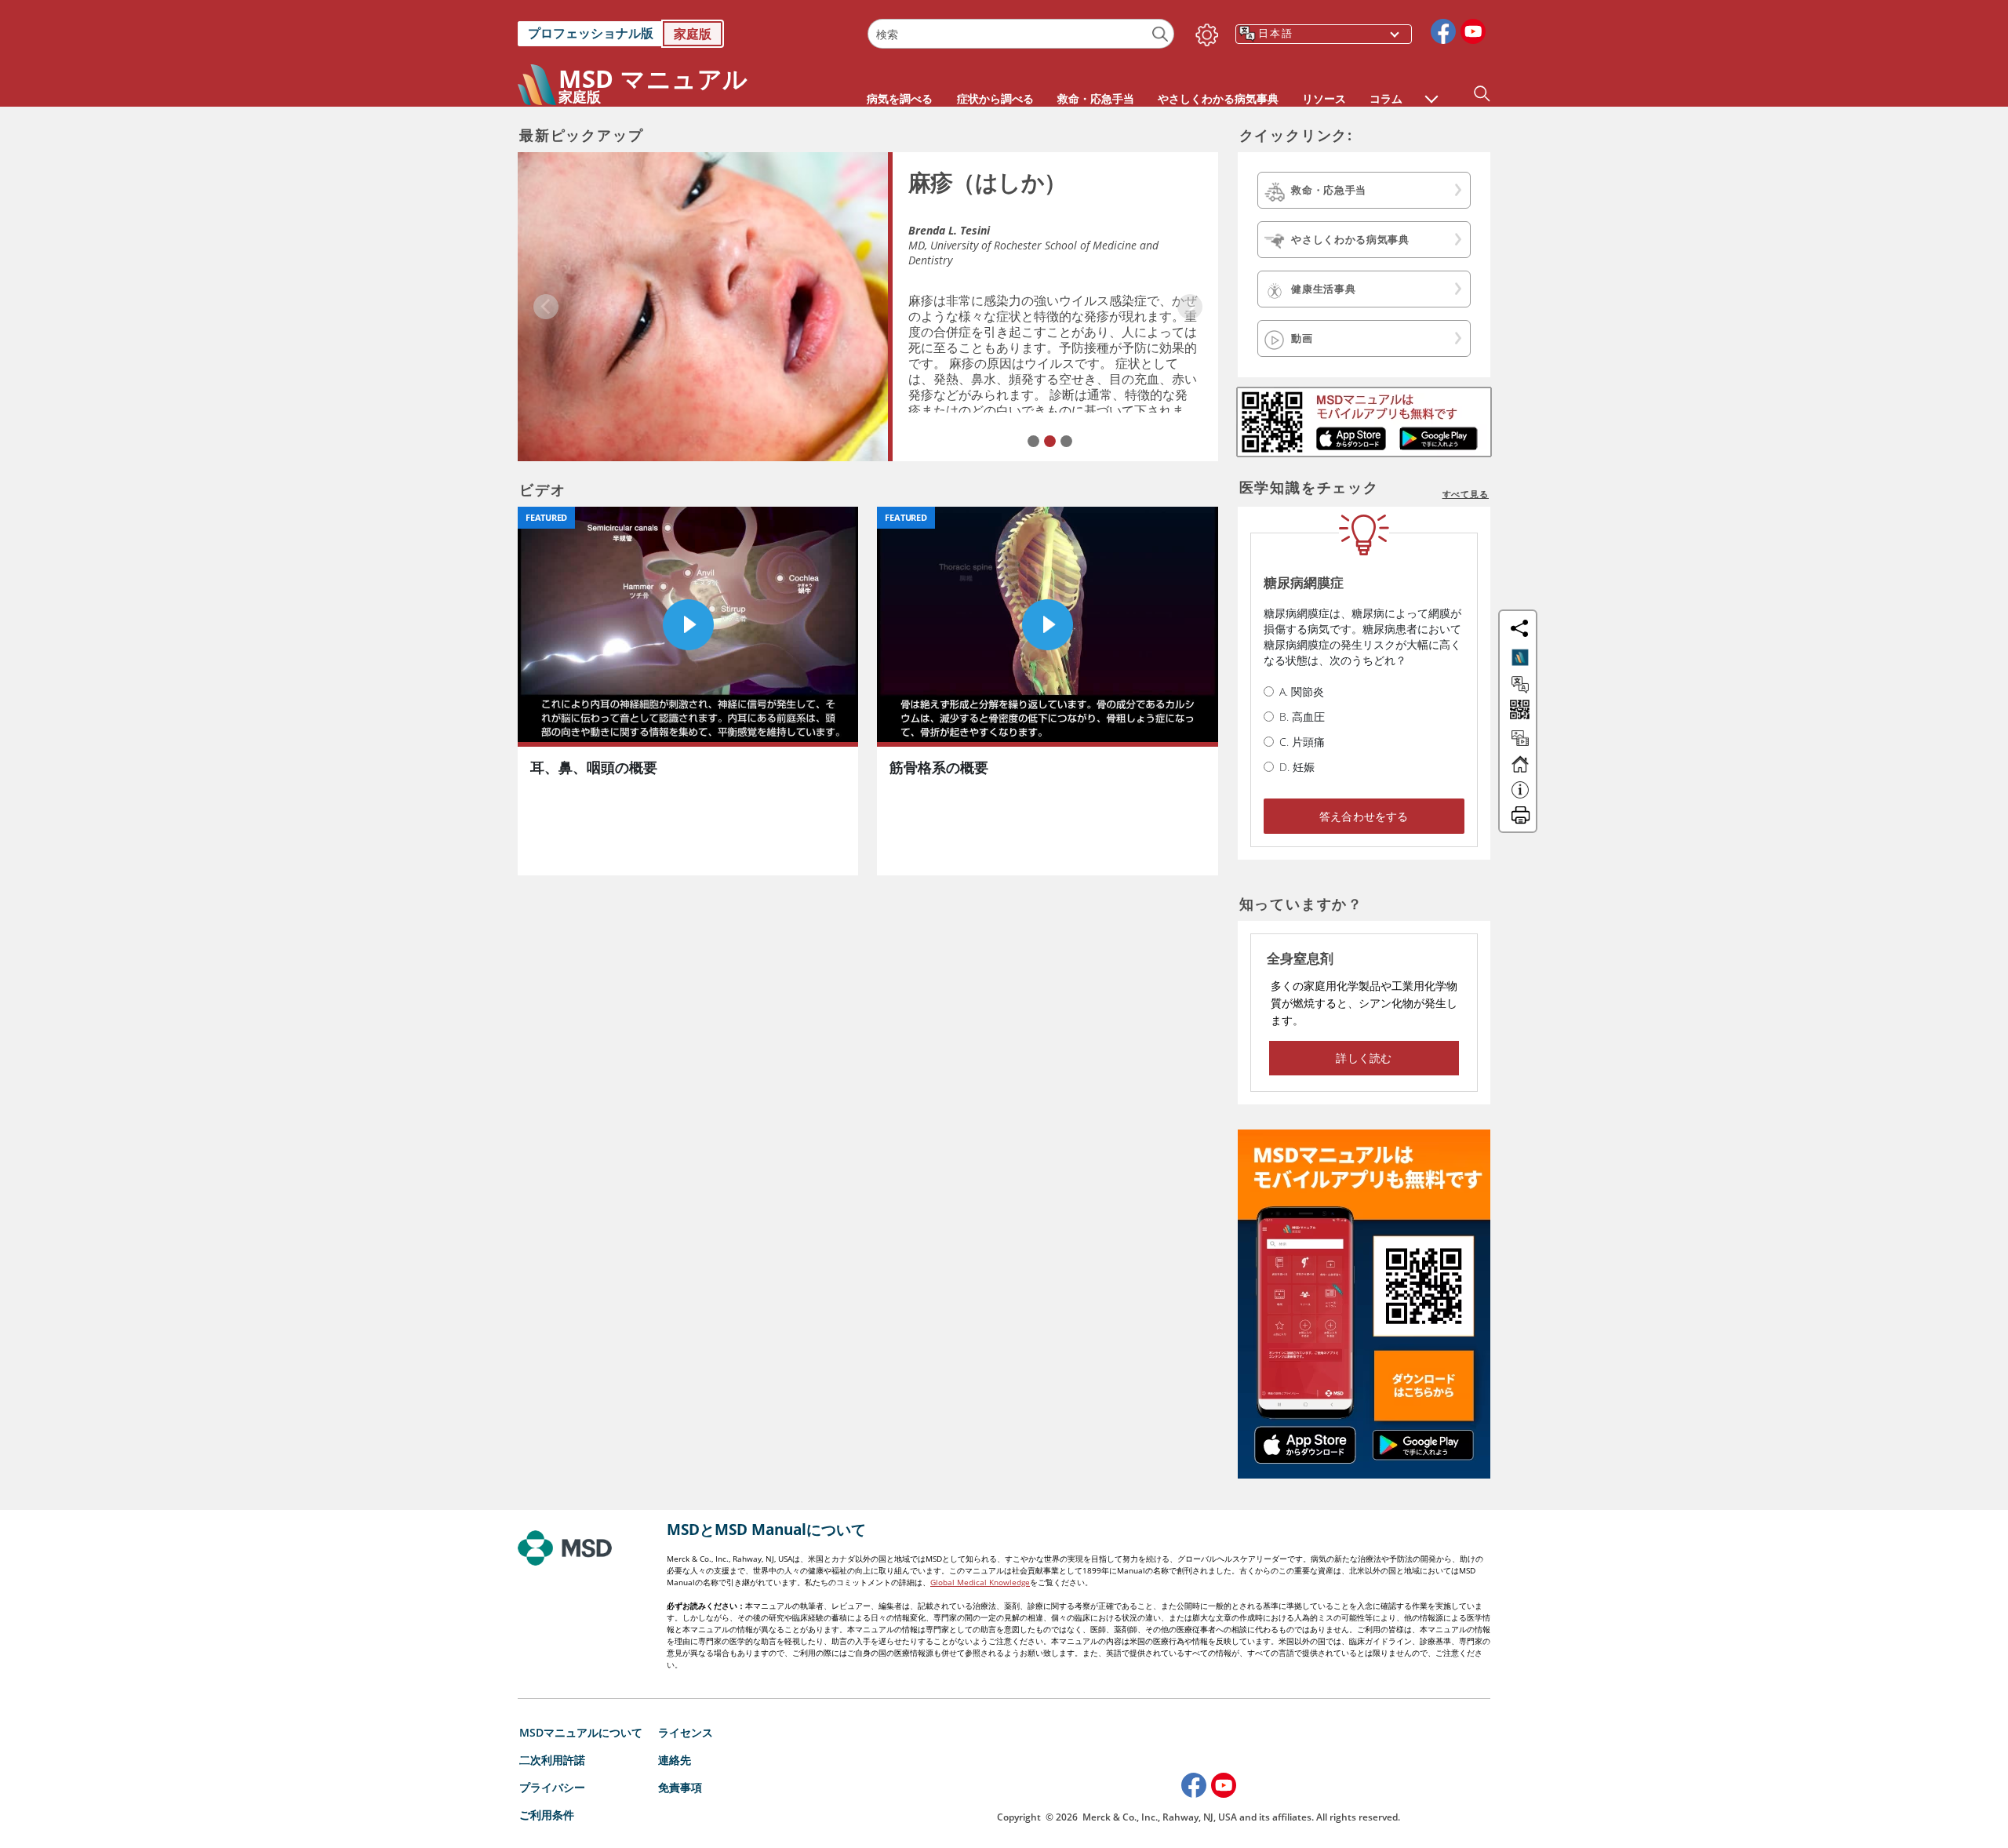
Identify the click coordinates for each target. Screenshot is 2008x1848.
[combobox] (1021, 34)
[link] (685, 34)
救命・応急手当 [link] (1096, 98)
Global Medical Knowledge (980, 1582)
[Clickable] (1520, 657)
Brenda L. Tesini (949, 230)
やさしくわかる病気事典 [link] (1218, 98)
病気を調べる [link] (900, 98)
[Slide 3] (1066, 441)
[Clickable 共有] (1519, 628)
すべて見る (1466, 494)
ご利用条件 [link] (547, 1815)
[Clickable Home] (1520, 771)
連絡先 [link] (675, 1760)
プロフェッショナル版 (591, 33)
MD (917, 245)
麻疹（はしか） (988, 182)
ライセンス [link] (686, 1732)
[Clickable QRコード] (1518, 711)
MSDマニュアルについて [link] (581, 1732)
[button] (1431, 91)
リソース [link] (1324, 98)
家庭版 (693, 34)
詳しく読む (1364, 1058)
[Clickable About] (1520, 797)
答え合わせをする (1364, 816)
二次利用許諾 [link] (552, 1760)
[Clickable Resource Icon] (1520, 745)
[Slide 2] (1050, 441)
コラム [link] (1386, 98)
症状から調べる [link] (995, 98)
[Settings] (1204, 31)
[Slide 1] (1033, 441)
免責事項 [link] (680, 1787)
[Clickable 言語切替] (1520, 685)
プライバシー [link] (552, 1787)
